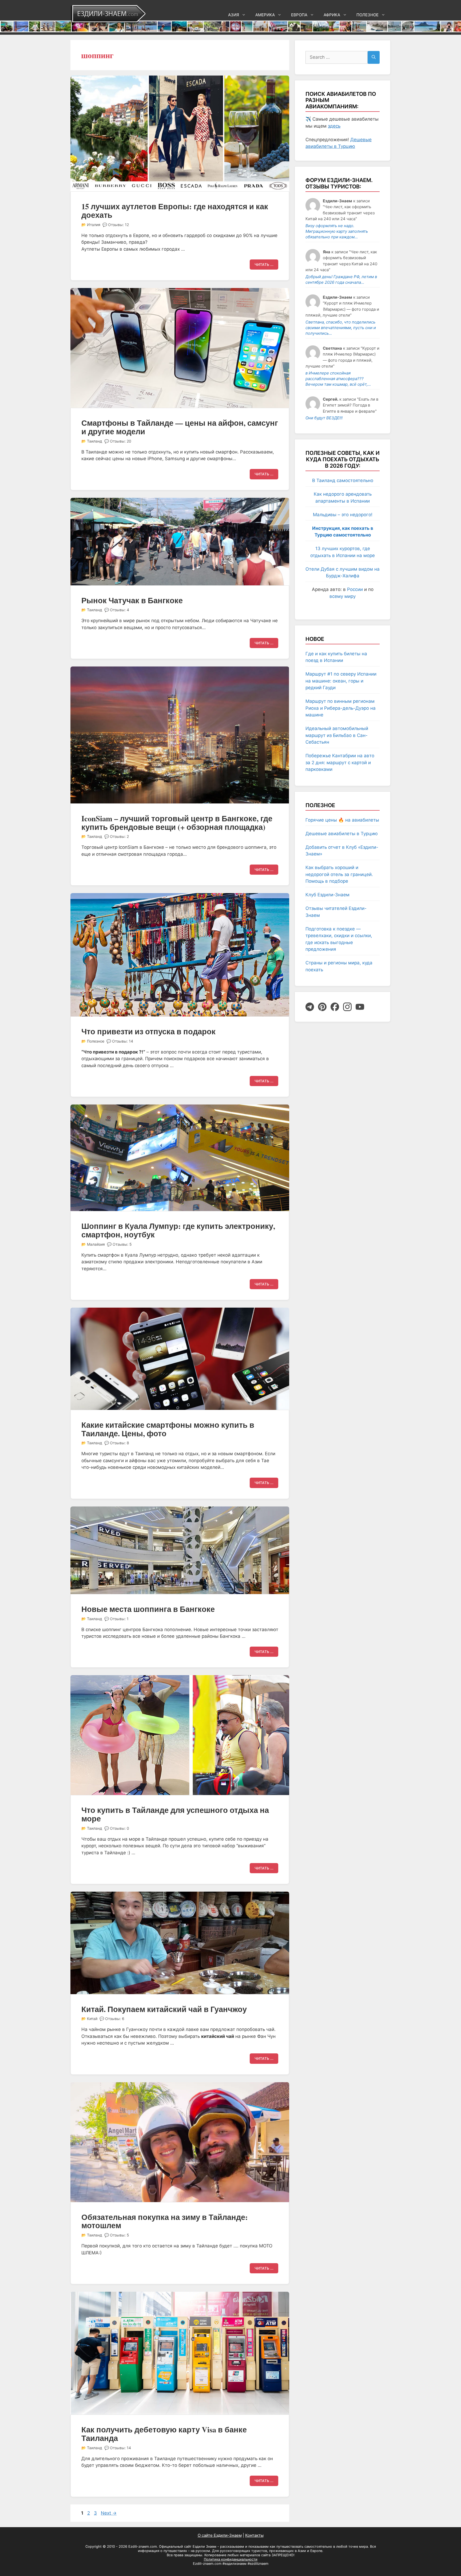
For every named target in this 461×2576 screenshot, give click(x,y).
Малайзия (96, 1244)
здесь (334, 126)
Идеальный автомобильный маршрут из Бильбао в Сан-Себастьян (337, 735)
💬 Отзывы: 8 (117, 1443)
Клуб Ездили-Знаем (327, 895)
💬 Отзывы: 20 (118, 441)
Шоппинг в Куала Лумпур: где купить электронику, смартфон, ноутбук (178, 1230)
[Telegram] (310, 1007)
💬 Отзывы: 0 (117, 1828)
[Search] (374, 57)
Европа (299, 15)
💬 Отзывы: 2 (117, 836)
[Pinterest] (322, 1007)
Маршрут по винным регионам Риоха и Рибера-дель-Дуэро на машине (341, 708)
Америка (265, 15)
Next (109, 2513)
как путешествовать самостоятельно (301, 2547)
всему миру (343, 596)
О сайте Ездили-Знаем (220, 2535)
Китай (92, 2019)
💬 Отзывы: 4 (117, 610)
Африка (332, 15)
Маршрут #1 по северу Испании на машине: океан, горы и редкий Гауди (341, 681)
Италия (94, 225)
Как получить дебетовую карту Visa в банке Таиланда (164, 2434)
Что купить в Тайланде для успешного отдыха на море (175, 1814)
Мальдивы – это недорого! (343, 515)
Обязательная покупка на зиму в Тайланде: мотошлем (165, 2221)
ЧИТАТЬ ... (264, 265)
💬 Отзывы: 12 (116, 225)
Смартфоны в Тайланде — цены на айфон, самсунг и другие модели (180, 427)
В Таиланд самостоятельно (343, 480)
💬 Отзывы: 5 (119, 1244)
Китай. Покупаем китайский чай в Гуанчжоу (164, 2009)
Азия (234, 15)
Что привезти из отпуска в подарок (148, 1031)
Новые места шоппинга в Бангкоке (148, 1609)
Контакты (254, 2535)
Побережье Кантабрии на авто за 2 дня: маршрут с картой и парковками (340, 762)
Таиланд (95, 441)
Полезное (367, 15)
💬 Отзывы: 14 (120, 1041)
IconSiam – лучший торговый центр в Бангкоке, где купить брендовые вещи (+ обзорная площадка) (177, 823)
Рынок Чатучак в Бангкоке (132, 600)
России (355, 589)
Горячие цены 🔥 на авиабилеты (342, 820)
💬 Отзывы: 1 (116, 1619)
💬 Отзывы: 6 (112, 2019)
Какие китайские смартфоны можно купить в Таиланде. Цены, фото (168, 1429)
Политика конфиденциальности (231, 2559)
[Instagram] (347, 1007)
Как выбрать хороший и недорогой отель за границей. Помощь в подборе (339, 874)
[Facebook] (335, 1007)
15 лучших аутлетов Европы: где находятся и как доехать (175, 211)
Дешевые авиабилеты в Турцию (342, 834)
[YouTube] (360, 1007)
